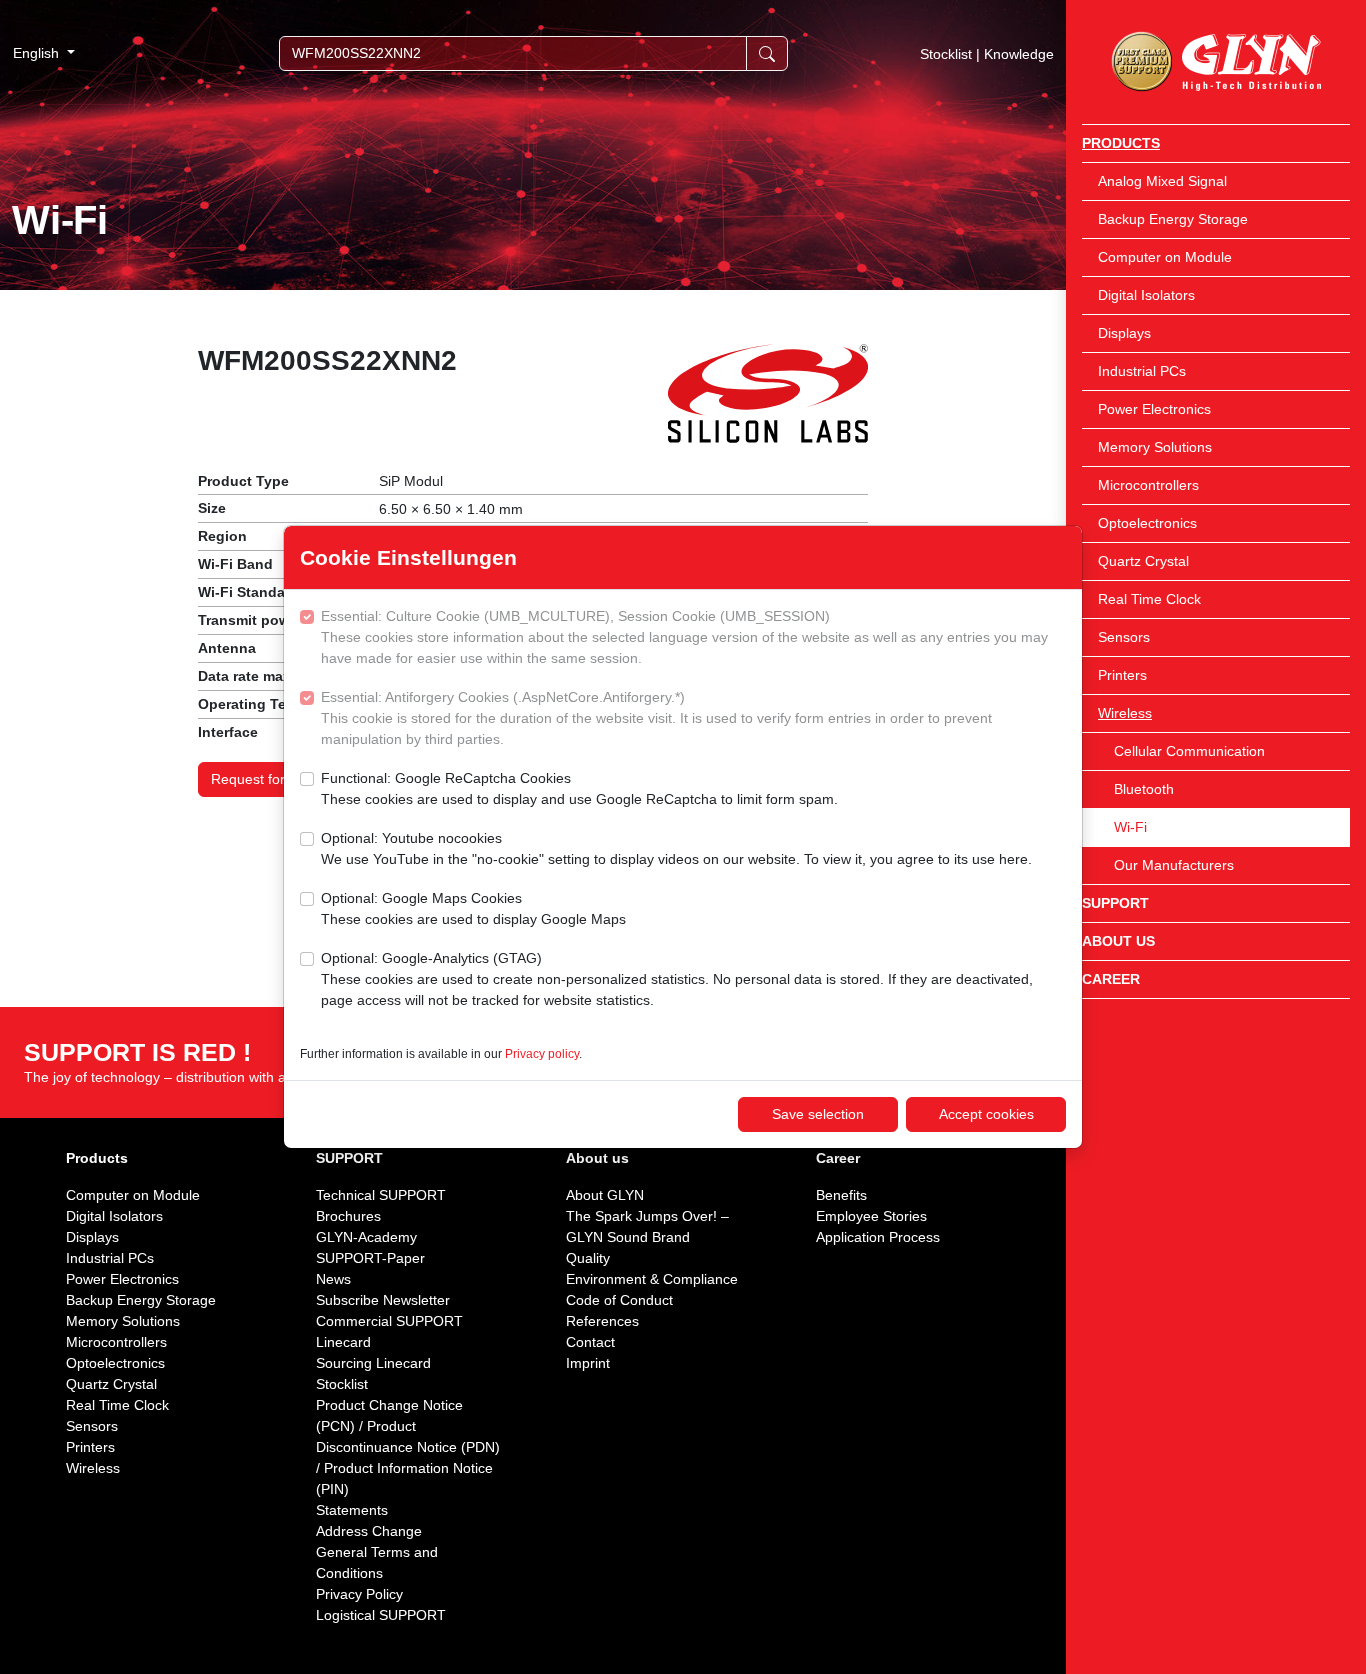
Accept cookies (986, 1114)
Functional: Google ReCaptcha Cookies (579, 788)
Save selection (818, 1114)
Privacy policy (542, 1054)
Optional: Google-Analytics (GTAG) (677, 979)
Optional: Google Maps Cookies (473, 908)
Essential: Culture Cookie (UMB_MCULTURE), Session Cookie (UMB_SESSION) (684, 637)
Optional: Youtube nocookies (676, 848)
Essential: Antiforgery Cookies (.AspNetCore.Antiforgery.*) (656, 718)
